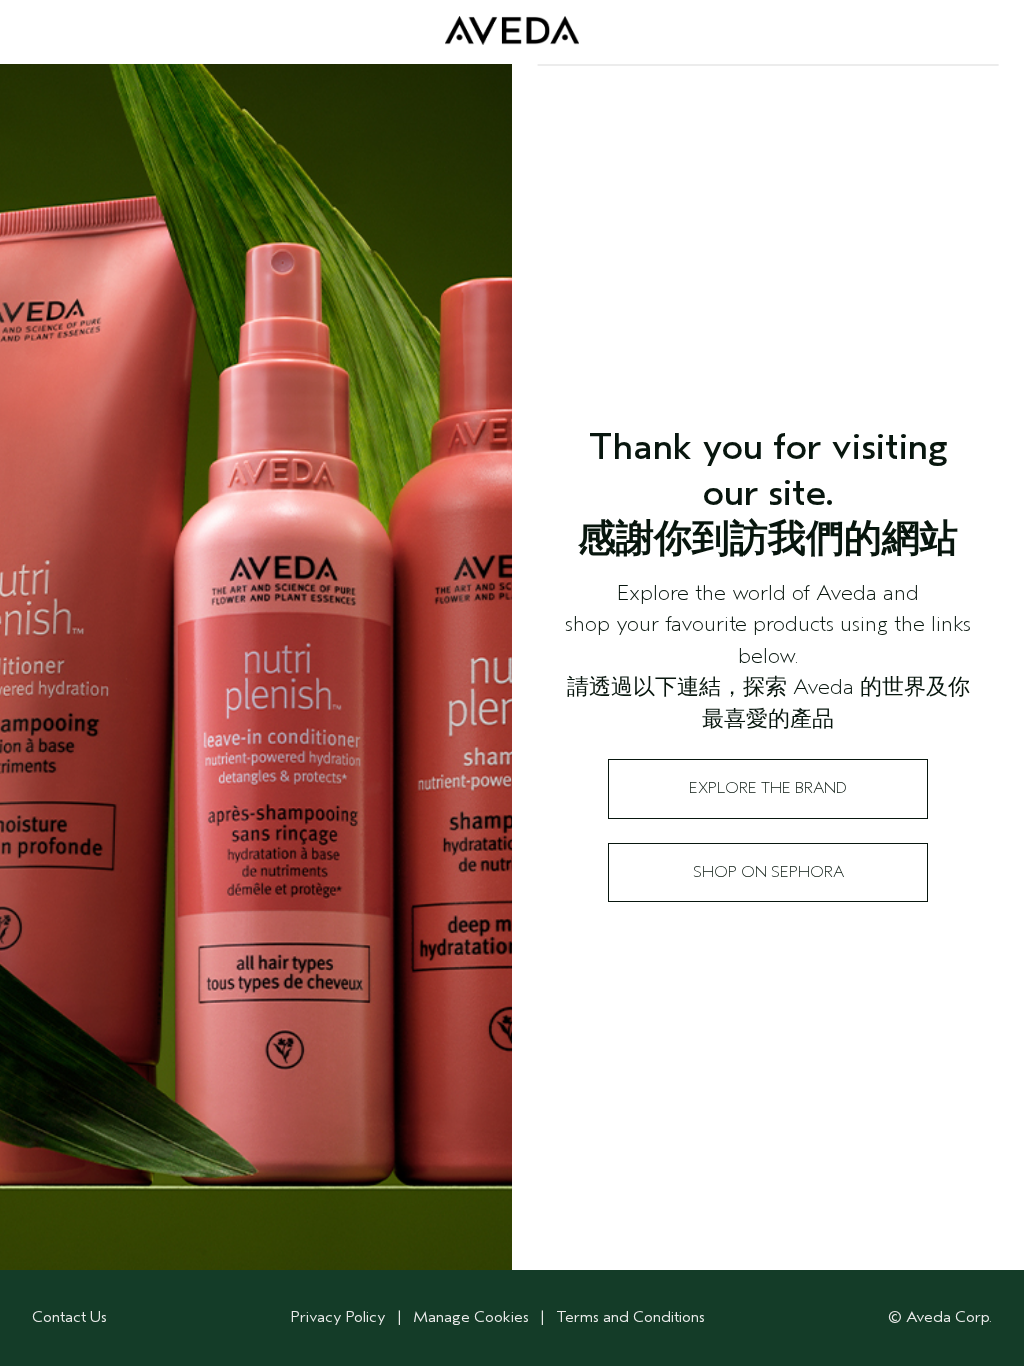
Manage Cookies (471, 1317)
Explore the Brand (768, 788)
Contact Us (69, 1317)
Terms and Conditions (630, 1317)
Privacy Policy (338, 1317)
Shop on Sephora (768, 872)
